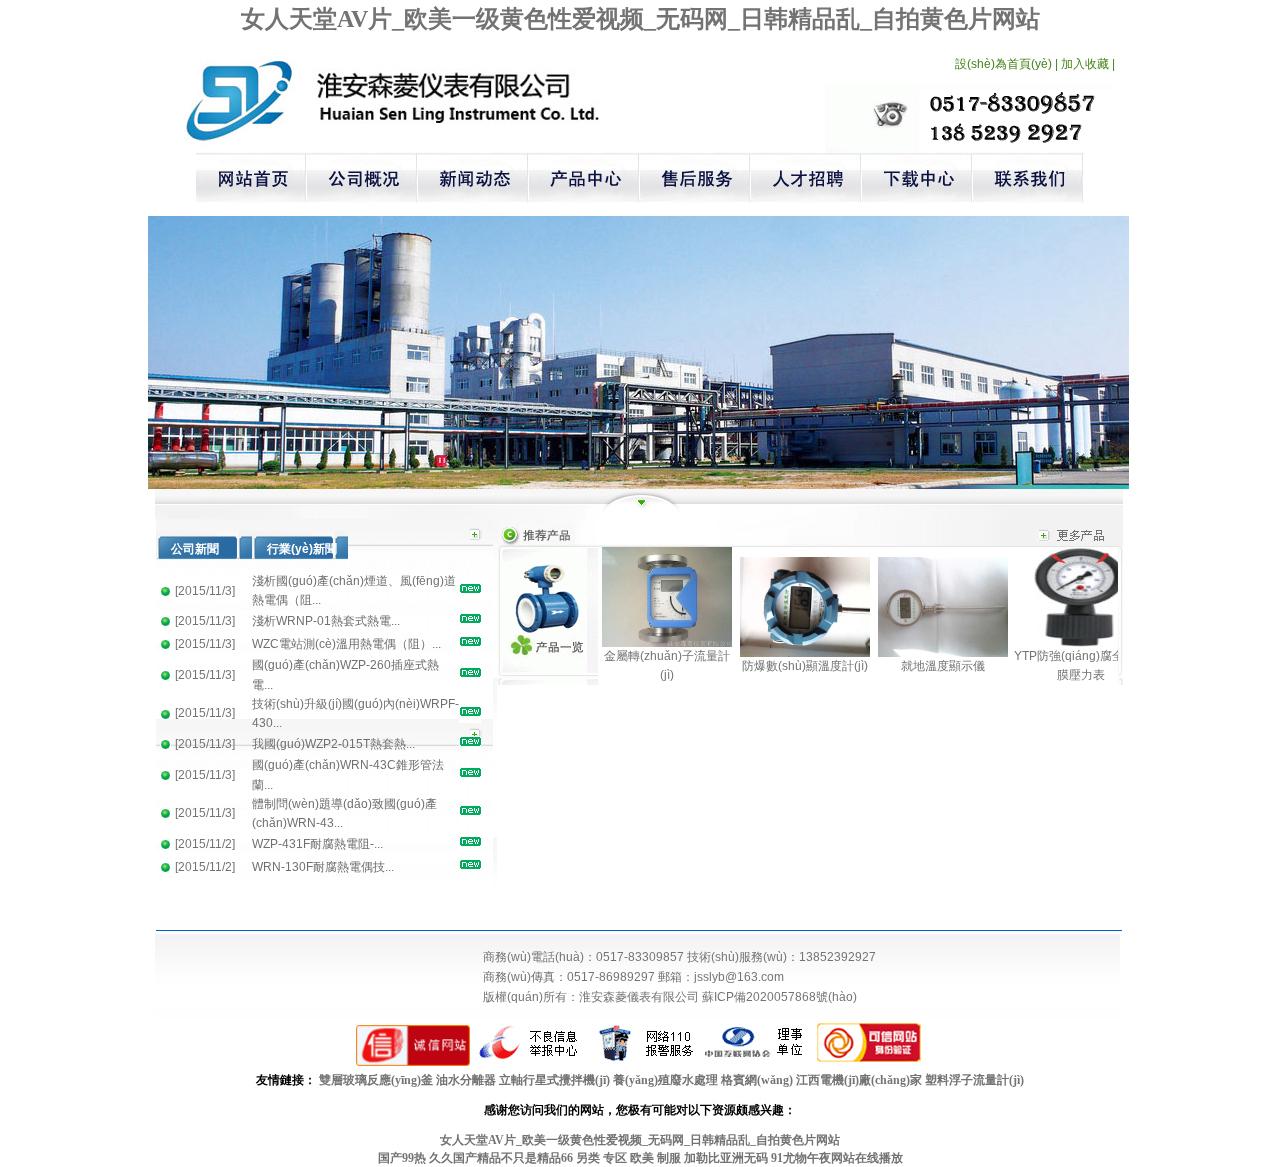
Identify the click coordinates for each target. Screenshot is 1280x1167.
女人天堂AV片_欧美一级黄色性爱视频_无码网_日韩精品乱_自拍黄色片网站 (640, 19)
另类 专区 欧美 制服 (628, 1158)
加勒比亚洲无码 (726, 1158)
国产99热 (402, 1158)
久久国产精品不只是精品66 (501, 1158)
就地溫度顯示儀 (943, 666)
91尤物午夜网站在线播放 (837, 1158)
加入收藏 (1085, 64)
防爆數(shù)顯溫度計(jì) (805, 666)
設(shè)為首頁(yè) (1003, 64)
